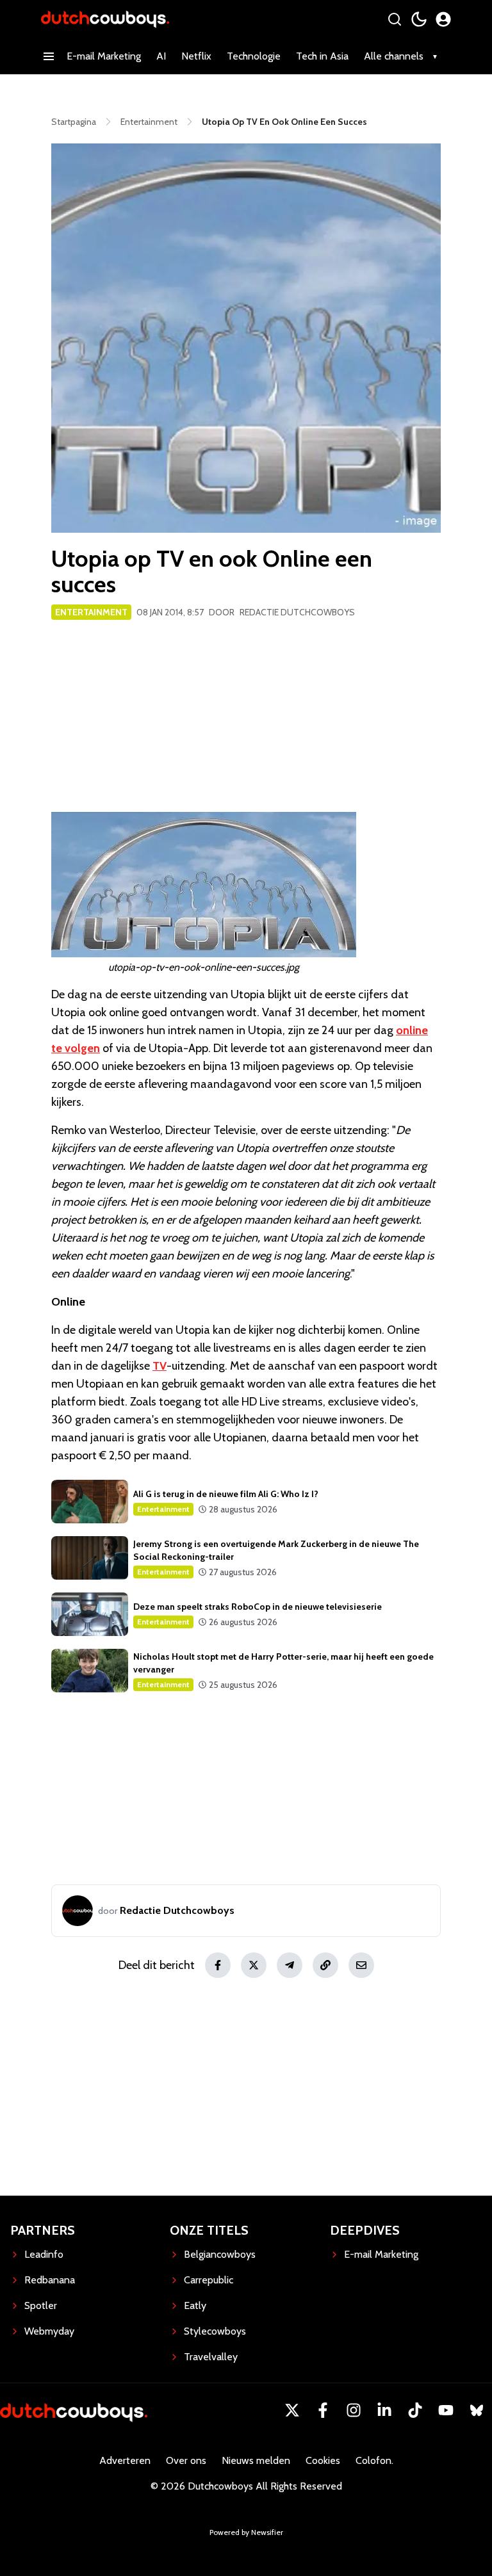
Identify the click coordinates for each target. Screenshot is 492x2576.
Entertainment (91, 612)
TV (160, 1366)
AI (161, 56)
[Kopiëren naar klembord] (325, 1965)
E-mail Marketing (104, 56)
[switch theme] (419, 19)
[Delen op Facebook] (218, 1965)
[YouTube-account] (446, 2410)
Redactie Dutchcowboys (297, 612)
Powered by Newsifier (246, 2532)
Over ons (186, 2460)
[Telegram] (290, 1965)
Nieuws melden (256, 2460)
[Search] (395, 19)
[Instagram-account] (354, 2410)
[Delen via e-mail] (361, 1965)
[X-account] (292, 2410)
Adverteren (125, 2460)
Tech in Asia (322, 56)
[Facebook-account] (323, 2410)
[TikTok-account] (415, 2410)
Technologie (254, 56)
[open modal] (443, 19)
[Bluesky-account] (477, 2410)
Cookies (323, 2460)
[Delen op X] (254, 1965)
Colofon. (374, 2460)
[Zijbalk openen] (49, 56)
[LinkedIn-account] (384, 2410)
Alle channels (394, 56)
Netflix (196, 56)
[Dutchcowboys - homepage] (105, 19)
